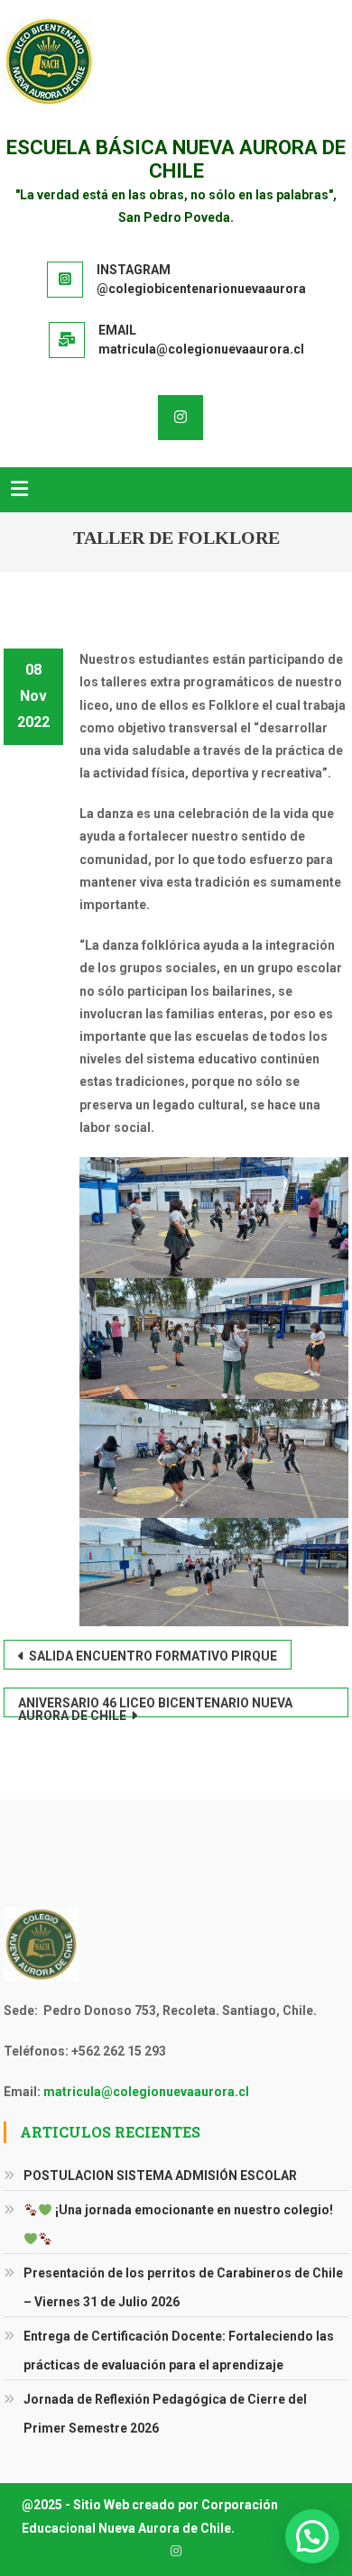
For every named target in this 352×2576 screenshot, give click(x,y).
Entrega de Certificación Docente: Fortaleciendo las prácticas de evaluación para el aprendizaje (179, 2351)
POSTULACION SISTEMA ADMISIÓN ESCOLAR (160, 2176)
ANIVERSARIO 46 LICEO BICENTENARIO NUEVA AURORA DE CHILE (155, 1707)
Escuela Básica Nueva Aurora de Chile (176, 159)
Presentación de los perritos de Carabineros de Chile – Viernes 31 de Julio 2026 (183, 2287)
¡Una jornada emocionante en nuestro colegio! (193, 2210)
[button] (312, 2536)
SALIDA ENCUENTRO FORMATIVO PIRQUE (153, 1656)
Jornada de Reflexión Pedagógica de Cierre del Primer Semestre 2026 (165, 2414)
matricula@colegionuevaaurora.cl (146, 2092)
